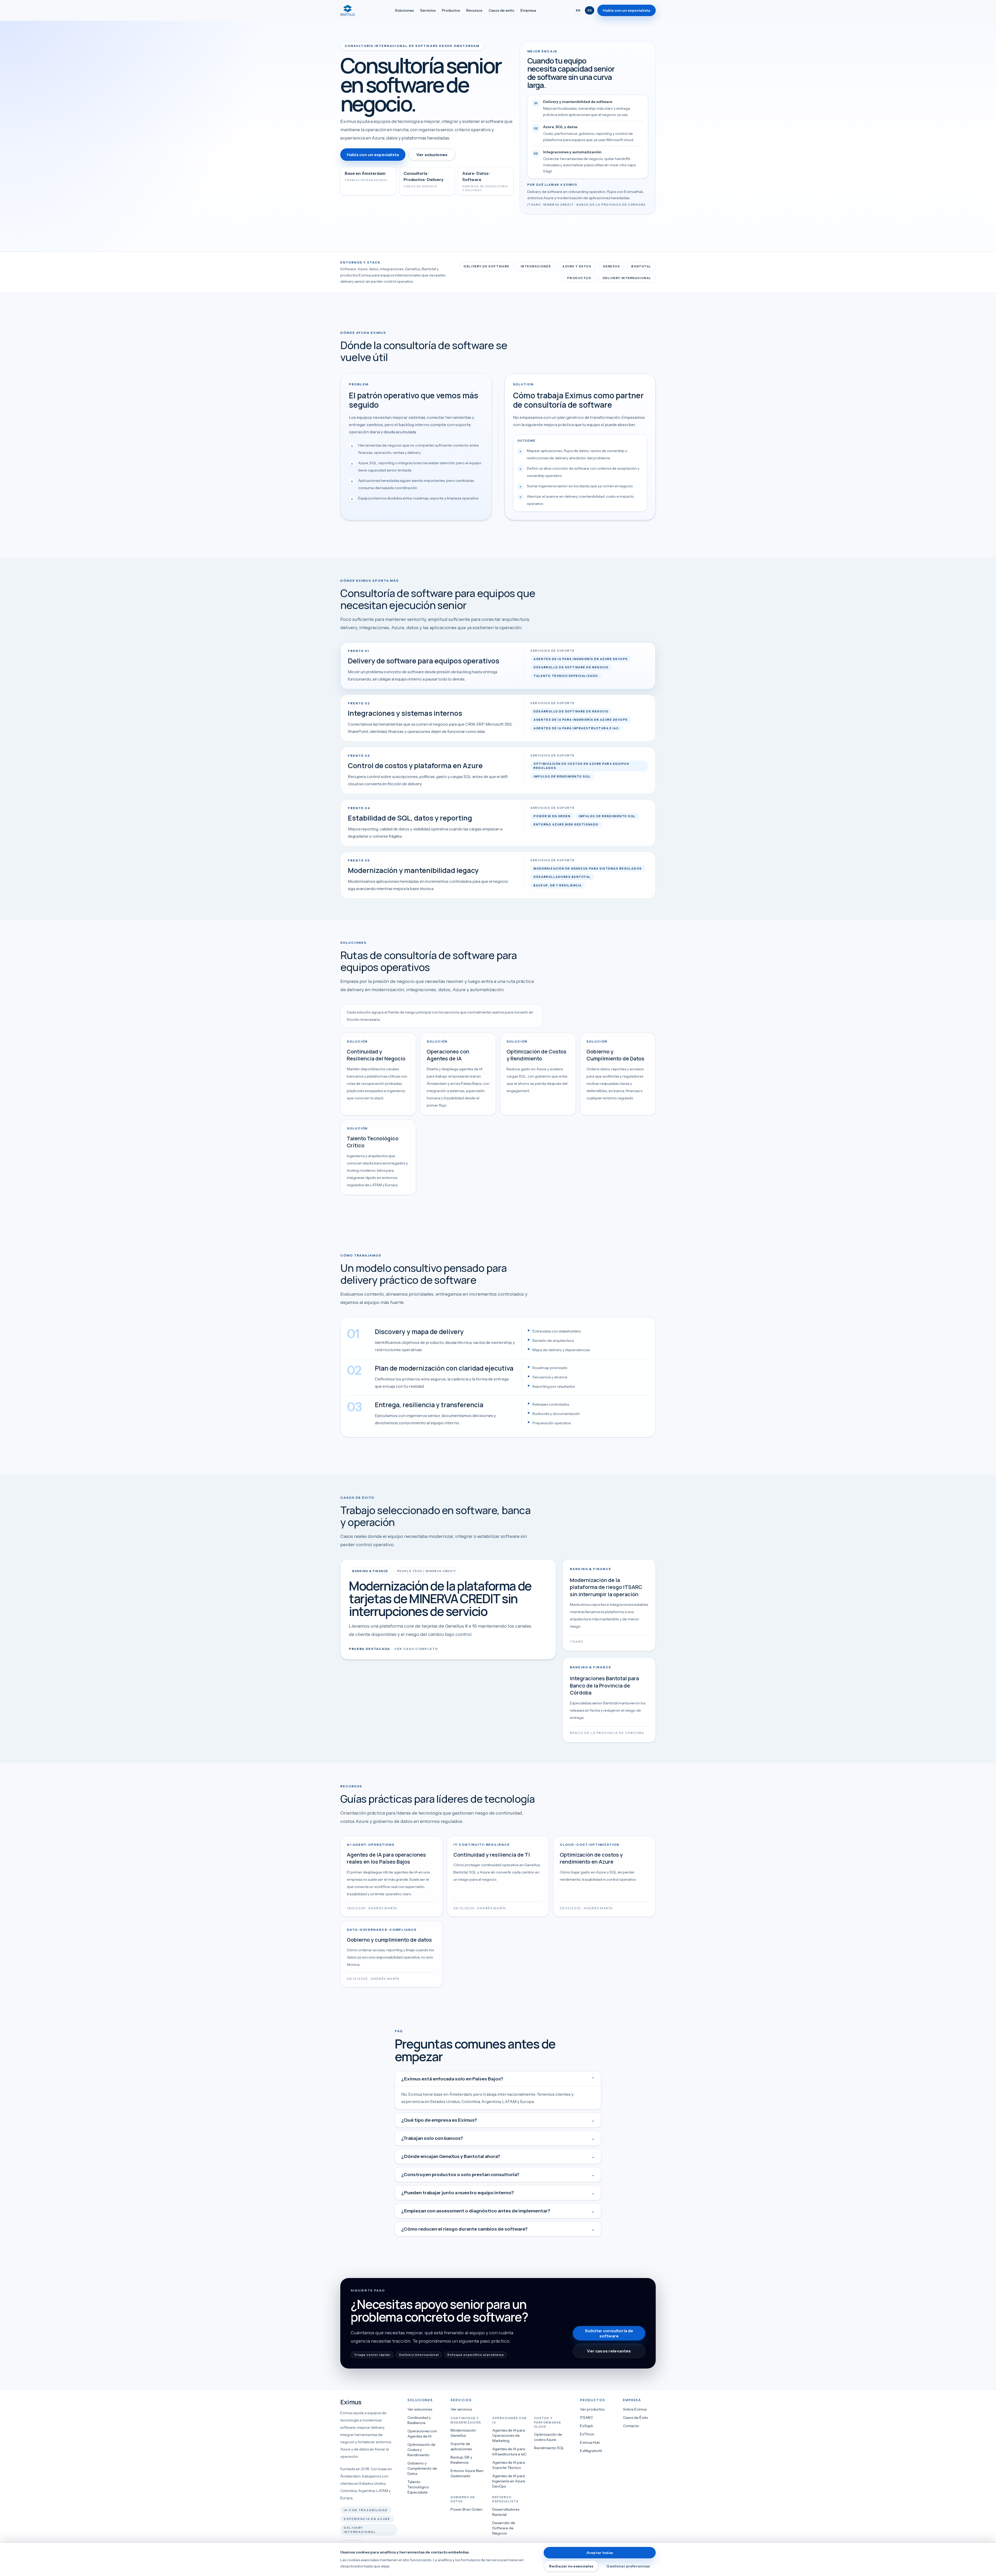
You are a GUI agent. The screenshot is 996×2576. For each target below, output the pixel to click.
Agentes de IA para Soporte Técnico (509, 2465)
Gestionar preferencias (628, 2566)
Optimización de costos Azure (548, 2437)
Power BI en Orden (466, 2509)
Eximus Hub (590, 2442)
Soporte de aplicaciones (461, 2446)
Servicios (428, 10)
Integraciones (536, 266)
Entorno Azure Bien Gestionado (467, 2473)
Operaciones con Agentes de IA (422, 2434)
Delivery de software (486, 266)
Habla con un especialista (627, 10)
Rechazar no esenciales (571, 2566)
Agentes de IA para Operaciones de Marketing (509, 2435)
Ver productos (592, 2409)
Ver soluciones (432, 155)
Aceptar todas (600, 2553)
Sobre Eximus (635, 2409)
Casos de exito (502, 10)
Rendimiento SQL (549, 2448)
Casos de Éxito (636, 2418)
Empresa (528, 10)
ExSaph (587, 2426)
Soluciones (404, 10)
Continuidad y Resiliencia (419, 2420)
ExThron (587, 2434)
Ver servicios (461, 2409)
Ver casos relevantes (609, 2351)
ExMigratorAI (591, 2451)
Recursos (474, 10)
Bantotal (641, 266)
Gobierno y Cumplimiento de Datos (422, 2468)
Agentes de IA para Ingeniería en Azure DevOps (509, 2481)
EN (578, 10)
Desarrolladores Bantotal (506, 2512)
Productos (451, 10)
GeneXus (611, 266)
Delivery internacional (627, 278)
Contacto (631, 2426)
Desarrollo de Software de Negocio (504, 2528)
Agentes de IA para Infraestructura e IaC (509, 2452)
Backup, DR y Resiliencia (461, 2460)
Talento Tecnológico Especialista (418, 2487)
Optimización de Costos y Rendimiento (421, 2450)
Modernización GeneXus (463, 2433)
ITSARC (586, 2418)
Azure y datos (577, 266)
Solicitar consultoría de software (609, 2333)
